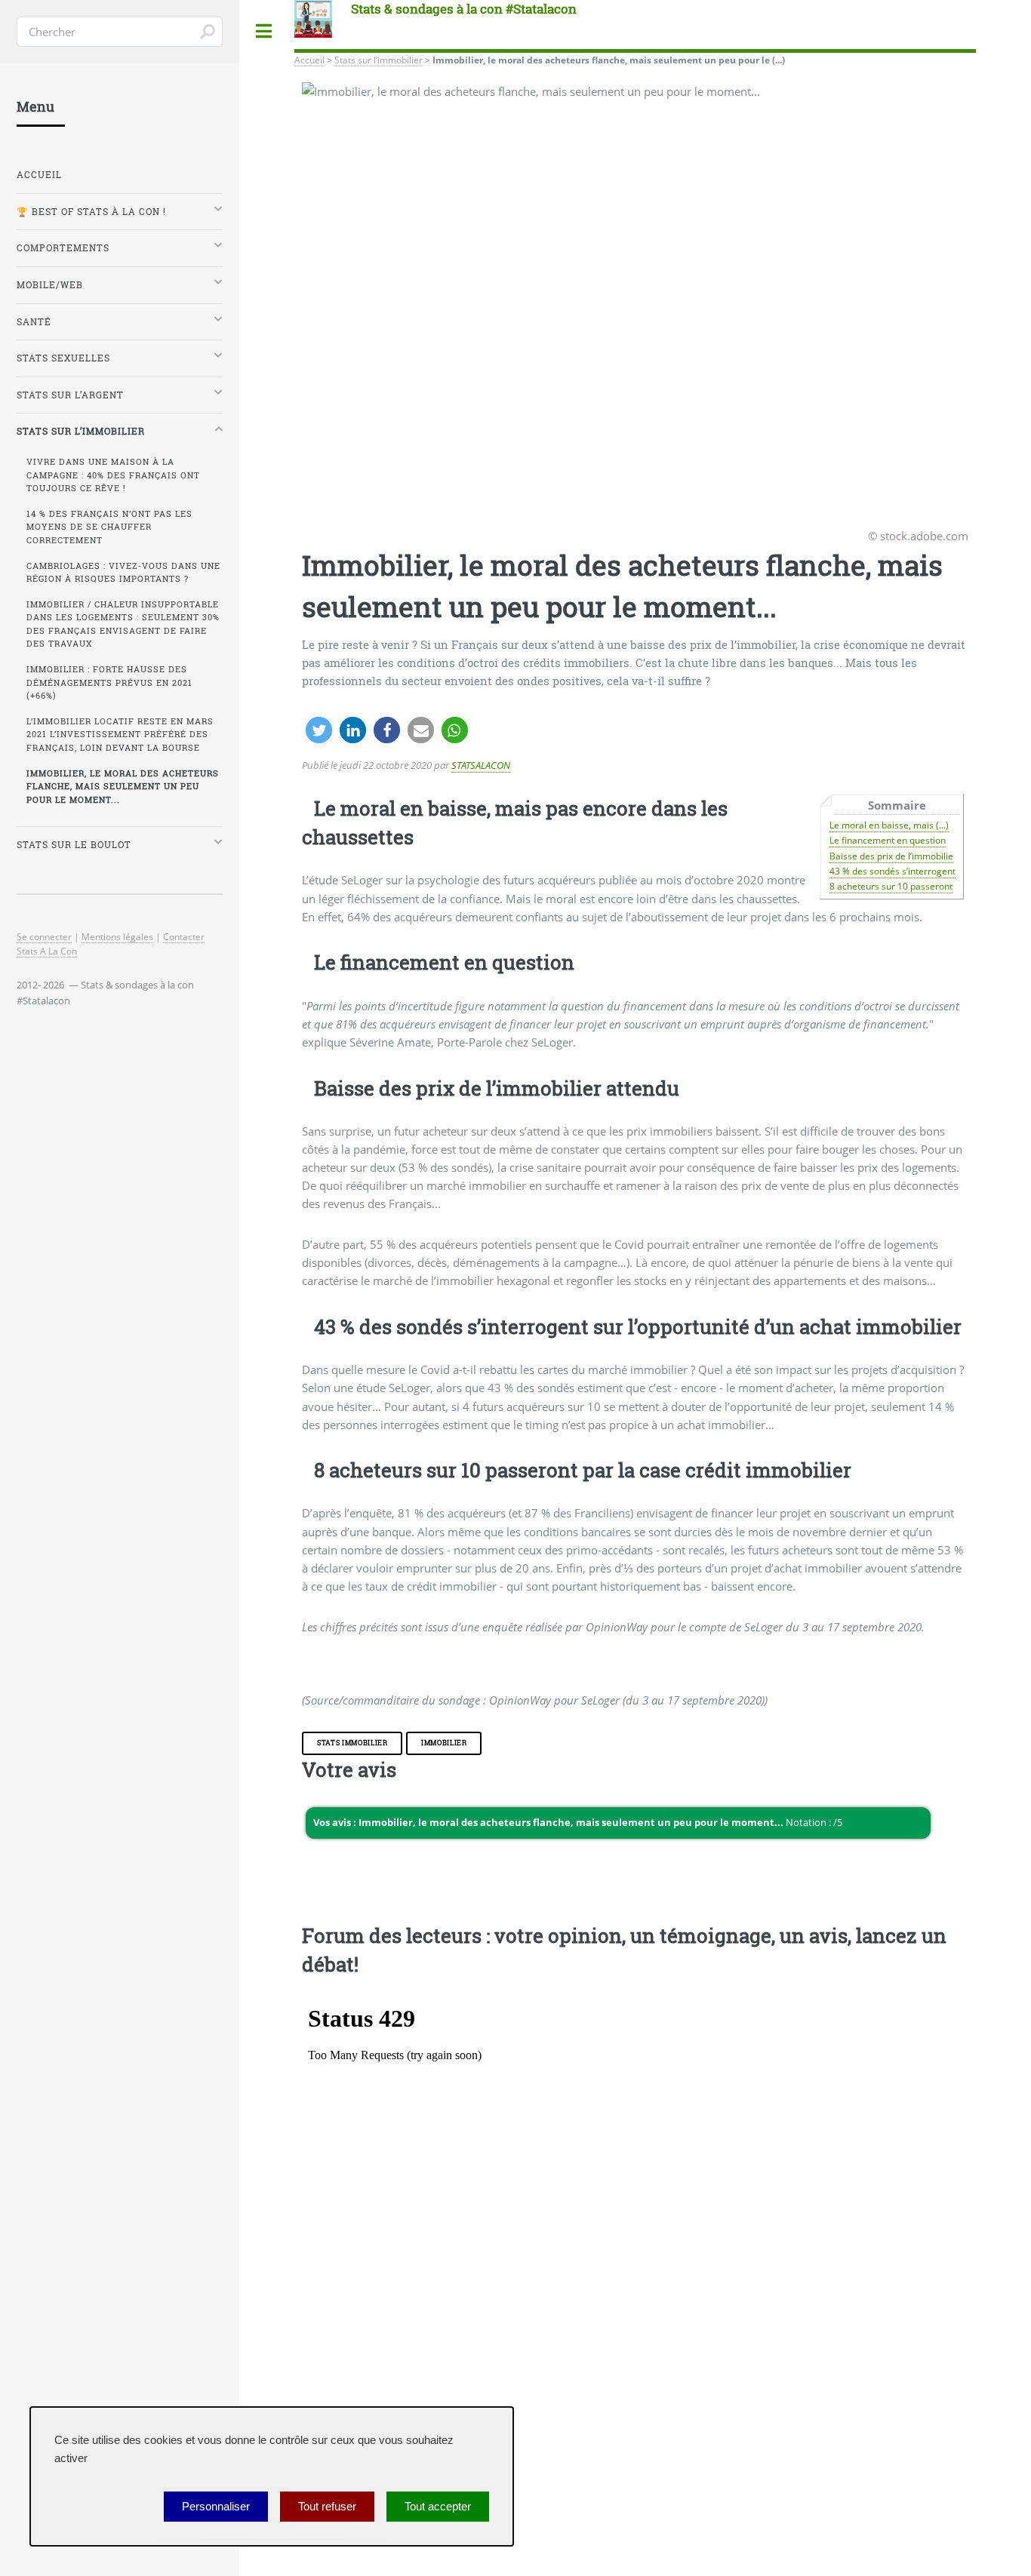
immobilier (444, 1743)
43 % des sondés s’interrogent (893, 871)
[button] (319, 730)
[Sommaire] (308, 808)
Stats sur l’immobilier (379, 60)
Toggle (264, 31)
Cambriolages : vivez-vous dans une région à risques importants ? (123, 572)
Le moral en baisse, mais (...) (889, 825)
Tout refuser (327, 2507)
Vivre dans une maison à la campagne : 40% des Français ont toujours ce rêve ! (113, 475)
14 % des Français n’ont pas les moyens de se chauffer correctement (109, 527)
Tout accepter (438, 2507)
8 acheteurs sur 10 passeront (891, 886)
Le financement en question (888, 840)
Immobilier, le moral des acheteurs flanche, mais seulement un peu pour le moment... (123, 787)
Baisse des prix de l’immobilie (891, 856)
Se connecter (44, 936)
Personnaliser (216, 2507)
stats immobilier (352, 1743)
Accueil (309, 60)
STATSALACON (481, 765)
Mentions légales (117, 936)
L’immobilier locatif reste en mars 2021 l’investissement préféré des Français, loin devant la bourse (120, 735)
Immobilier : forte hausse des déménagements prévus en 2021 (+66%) (109, 682)
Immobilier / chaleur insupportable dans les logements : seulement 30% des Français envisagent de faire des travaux (123, 624)
